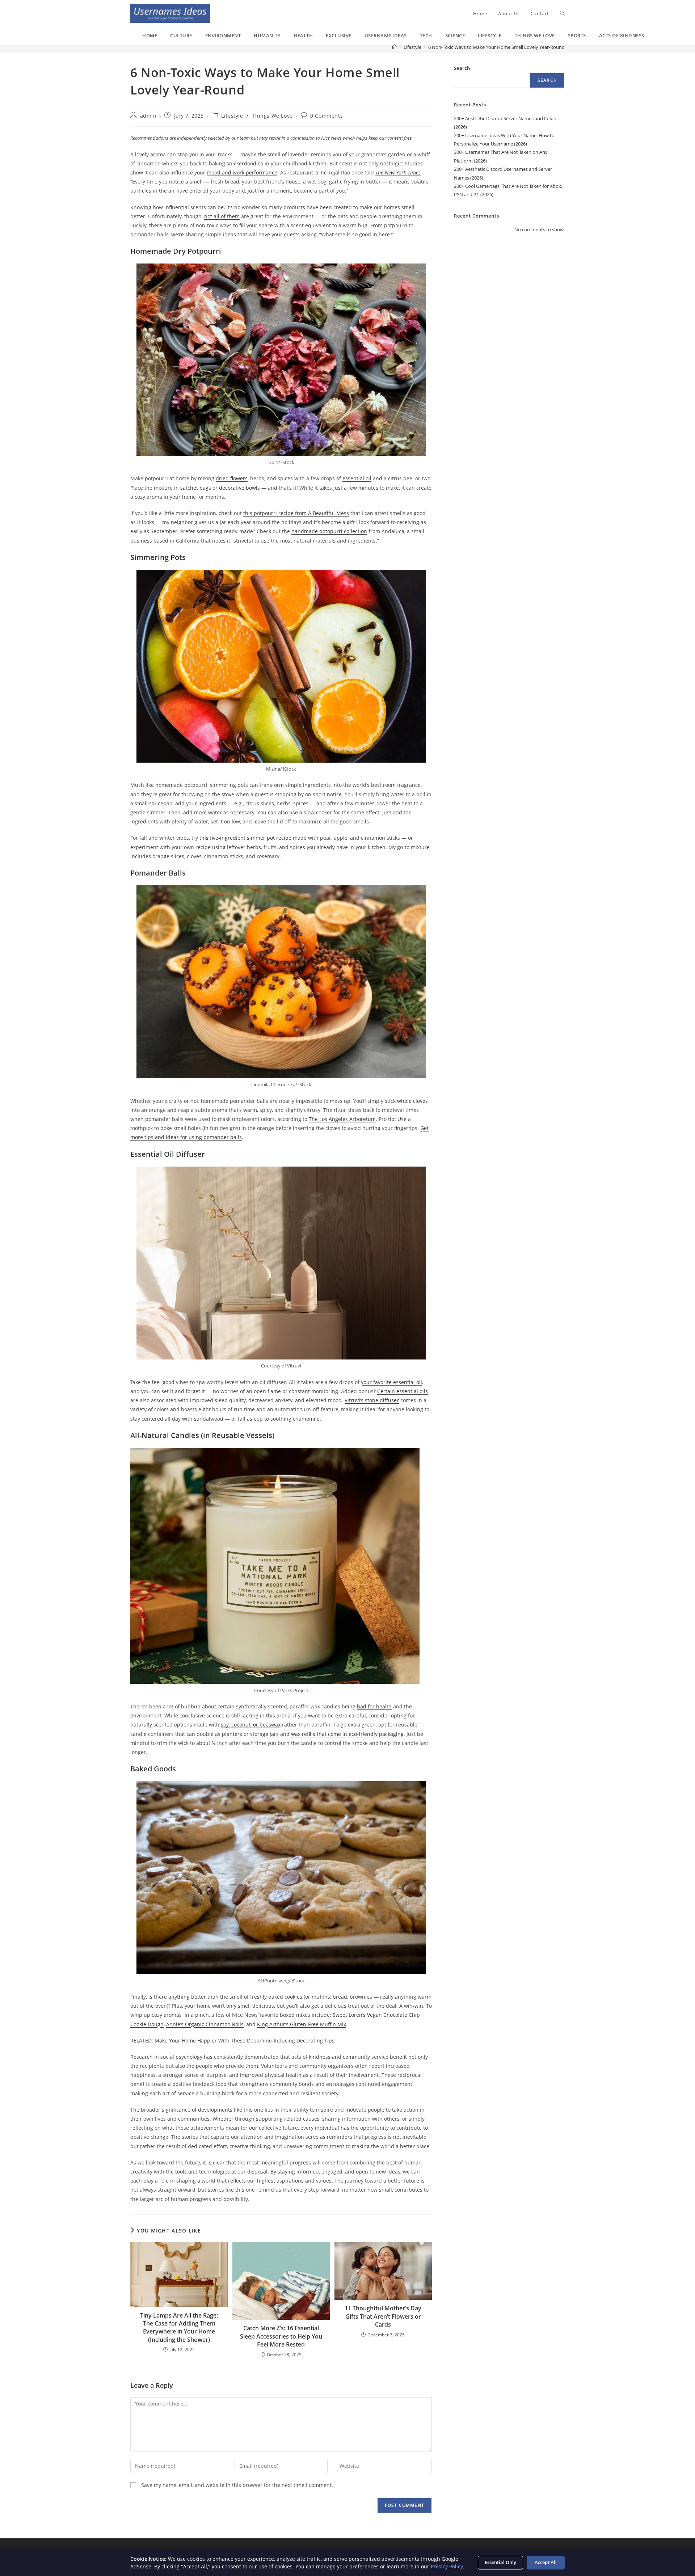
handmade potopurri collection (329, 531)
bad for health (374, 1706)
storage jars (264, 1734)
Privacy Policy (447, 2566)
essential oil (357, 478)
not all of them (222, 216)
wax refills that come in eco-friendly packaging (347, 1734)
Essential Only (500, 2562)
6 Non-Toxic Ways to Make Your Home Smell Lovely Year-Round (496, 47)
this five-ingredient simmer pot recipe (245, 838)
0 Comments (327, 116)
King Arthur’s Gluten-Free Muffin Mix (302, 2024)
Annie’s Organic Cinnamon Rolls (205, 2024)
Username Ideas (386, 35)
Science (455, 35)
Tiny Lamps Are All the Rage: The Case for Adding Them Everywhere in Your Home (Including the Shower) (179, 2328)
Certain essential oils (403, 1391)
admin (148, 116)
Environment (223, 35)
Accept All (546, 2562)
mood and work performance (242, 172)
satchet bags (196, 488)
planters (232, 1734)
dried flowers (232, 478)
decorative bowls (239, 488)
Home (150, 35)
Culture (181, 35)
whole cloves (412, 1101)
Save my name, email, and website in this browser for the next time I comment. (237, 2485)
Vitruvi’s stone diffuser (372, 1400)
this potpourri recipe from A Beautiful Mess (296, 513)
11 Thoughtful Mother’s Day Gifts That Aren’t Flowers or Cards (383, 2316)
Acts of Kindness (622, 35)
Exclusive (339, 35)
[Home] (394, 47)
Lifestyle (490, 35)
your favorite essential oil (391, 1382)
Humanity (267, 35)
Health (303, 35)
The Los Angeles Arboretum (342, 1119)
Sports (577, 35)
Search (462, 68)
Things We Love (535, 35)
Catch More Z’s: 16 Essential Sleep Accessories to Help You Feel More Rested (281, 2336)
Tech (426, 35)
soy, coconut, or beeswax (251, 1725)
